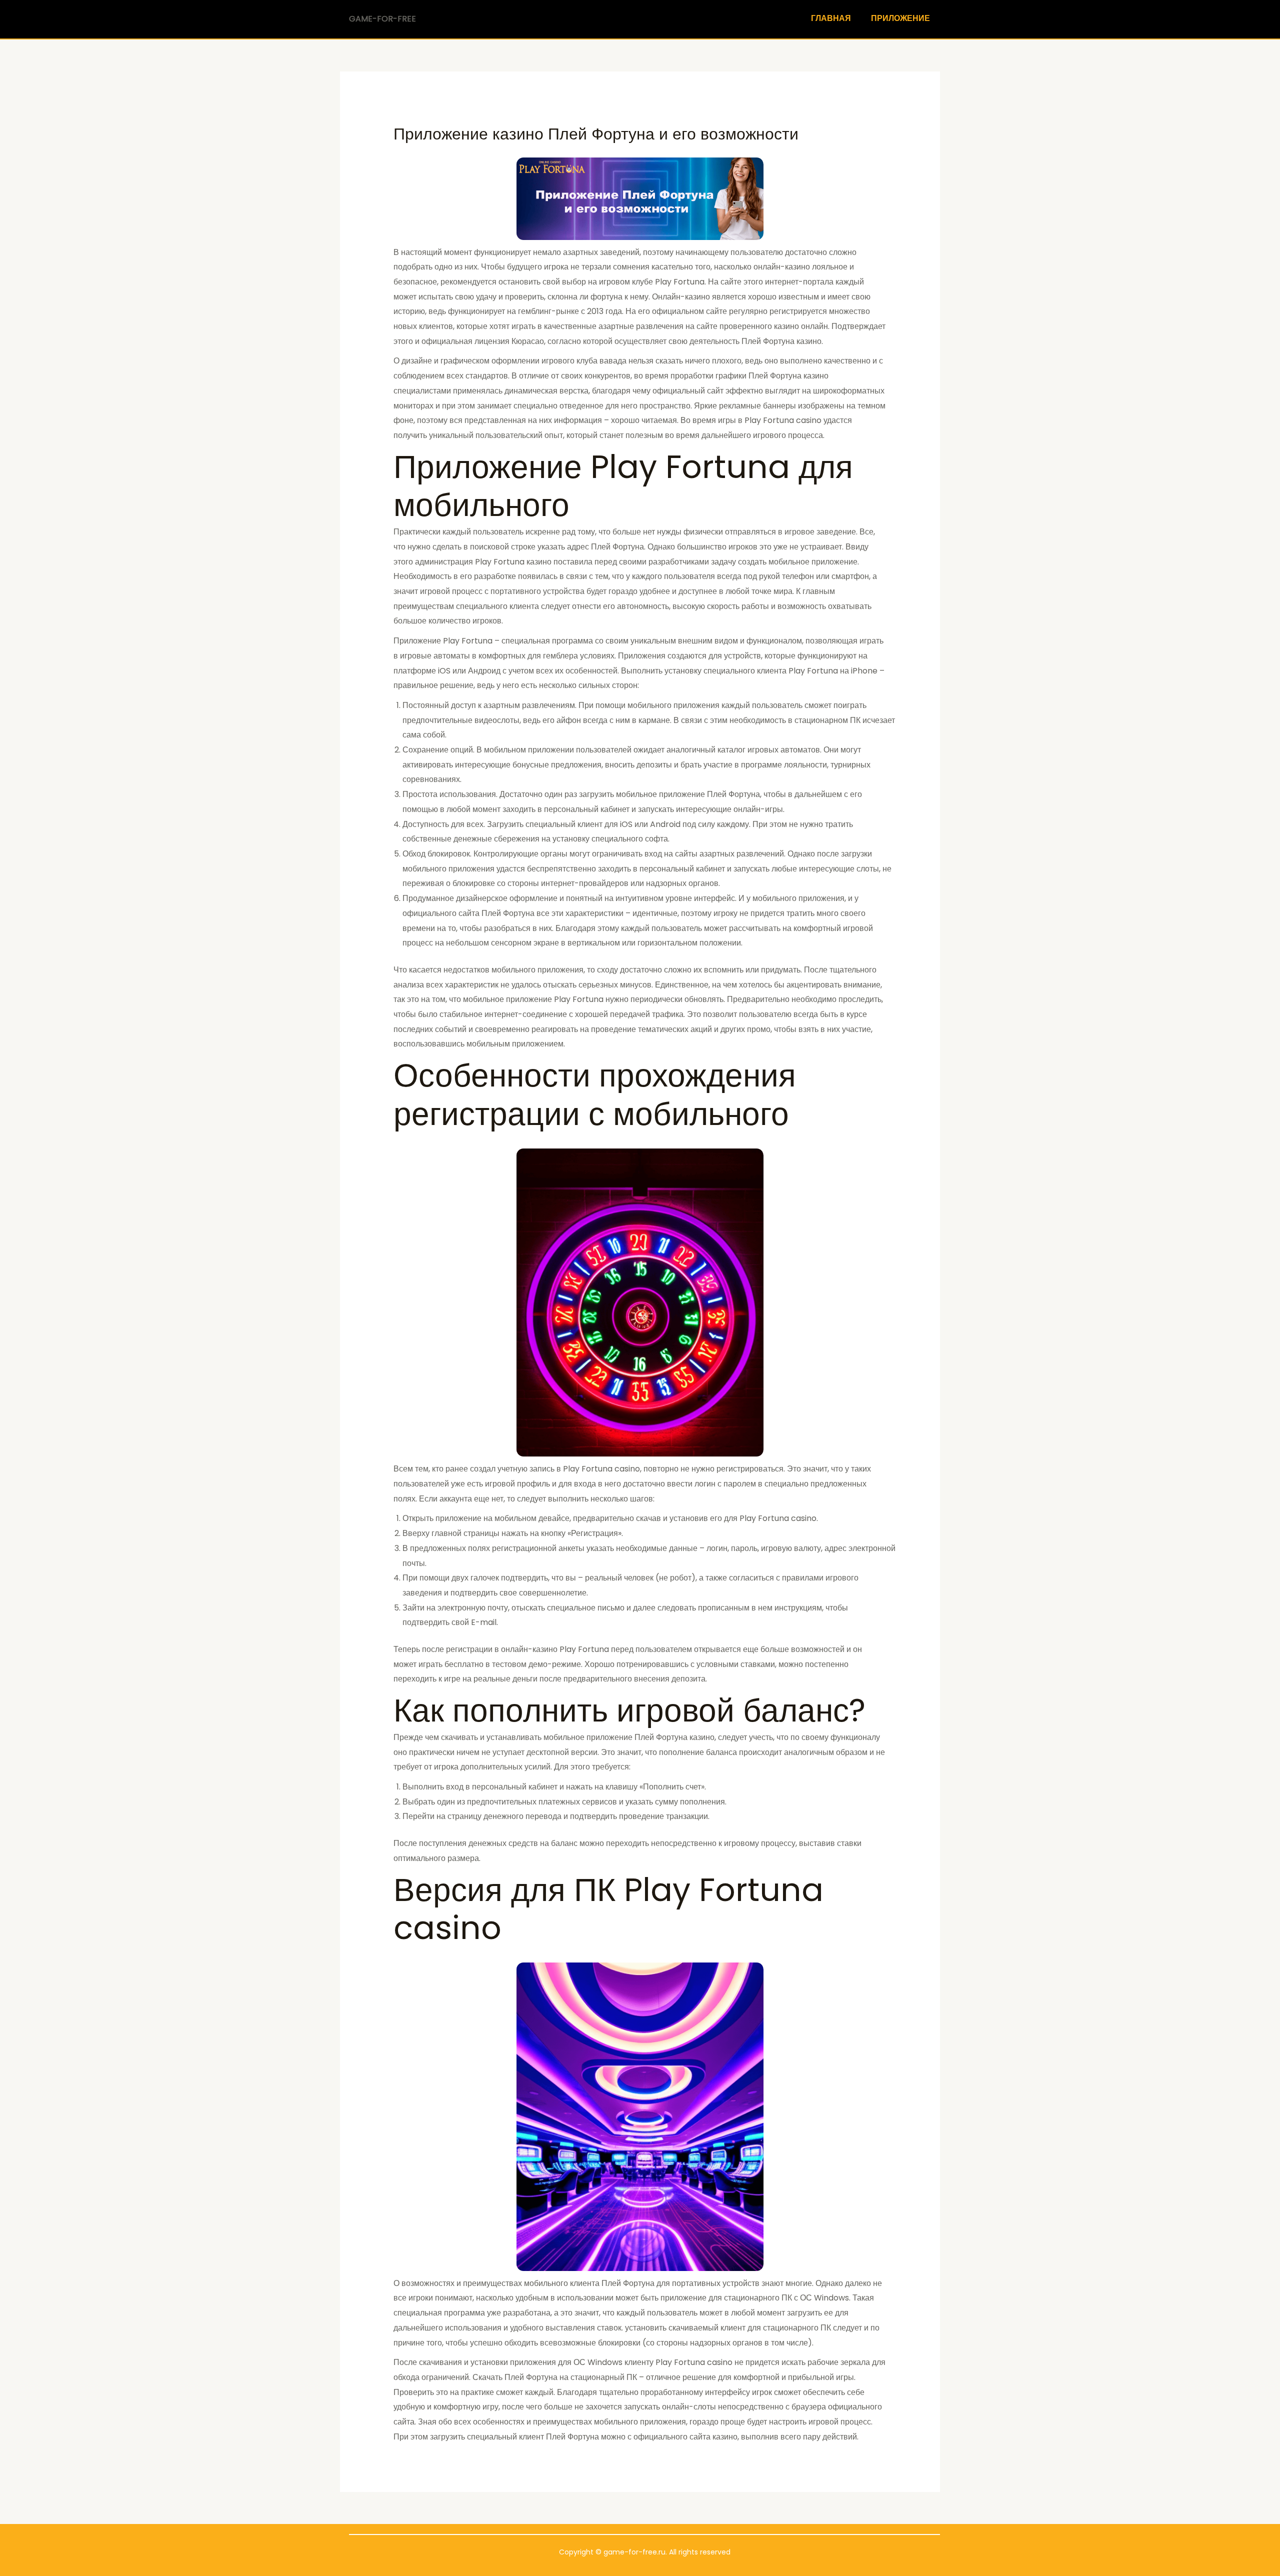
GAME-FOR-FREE (382, 19)
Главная (831, 18)
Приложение (900, 18)
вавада (613, 361)
